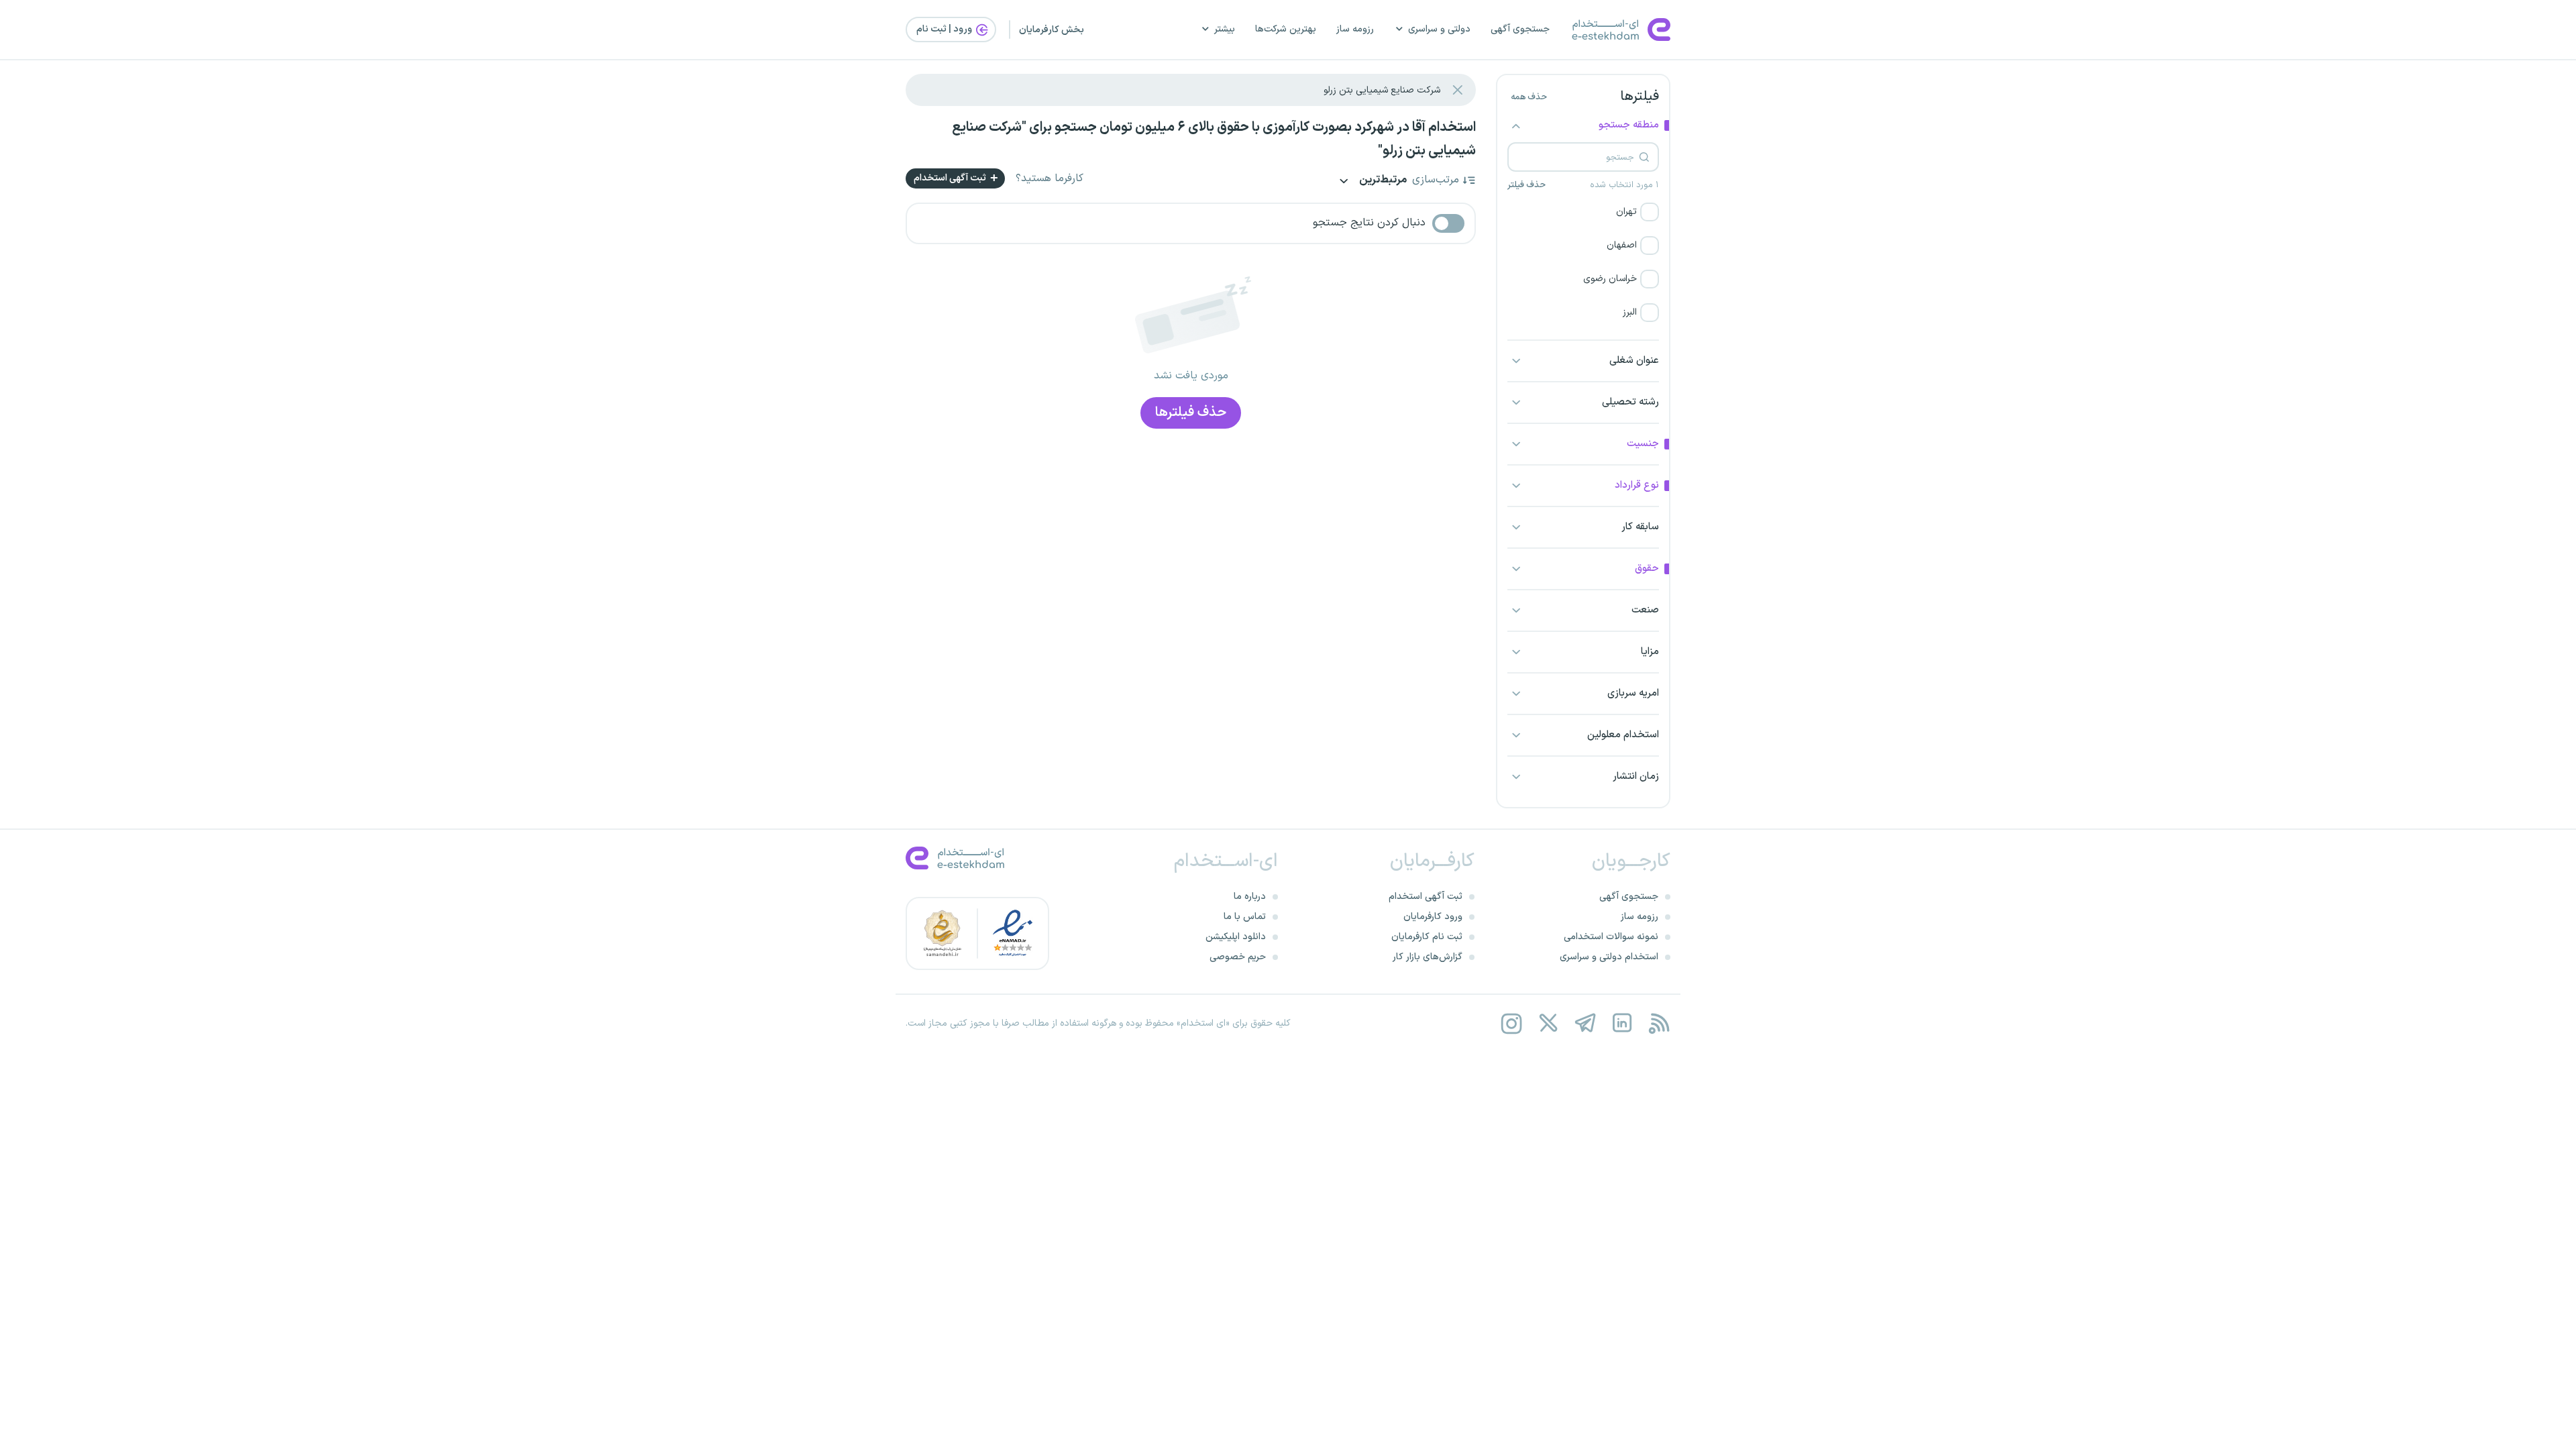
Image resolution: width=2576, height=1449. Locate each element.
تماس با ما (1245, 917)
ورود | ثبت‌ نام (945, 29)
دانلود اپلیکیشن (1236, 937)
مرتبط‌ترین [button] (1382, 181)
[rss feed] (1659, 1023)
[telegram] (1585, 1023)
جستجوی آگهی (1520, 29)
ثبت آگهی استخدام (951, 178)
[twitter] (1548, 1023)
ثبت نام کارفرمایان (1427, 937)
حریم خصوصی (1238, 957)
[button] (1583, 212)
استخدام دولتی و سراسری (1609, 957)
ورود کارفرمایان (1433, 917)
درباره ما (1250, 897)
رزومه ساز (1355, 29)
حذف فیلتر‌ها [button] (1191, 413)
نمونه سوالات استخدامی (1611, 937)
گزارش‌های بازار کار (1428, 957)
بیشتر (1225, 29)
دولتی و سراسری (1439, 29)
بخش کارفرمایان (1052, 30)
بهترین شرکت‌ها (1286, 29)
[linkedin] (1622, 1023)
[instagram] (1511, 1023)
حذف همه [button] (1529, 97)
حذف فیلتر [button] (1526, 185)
